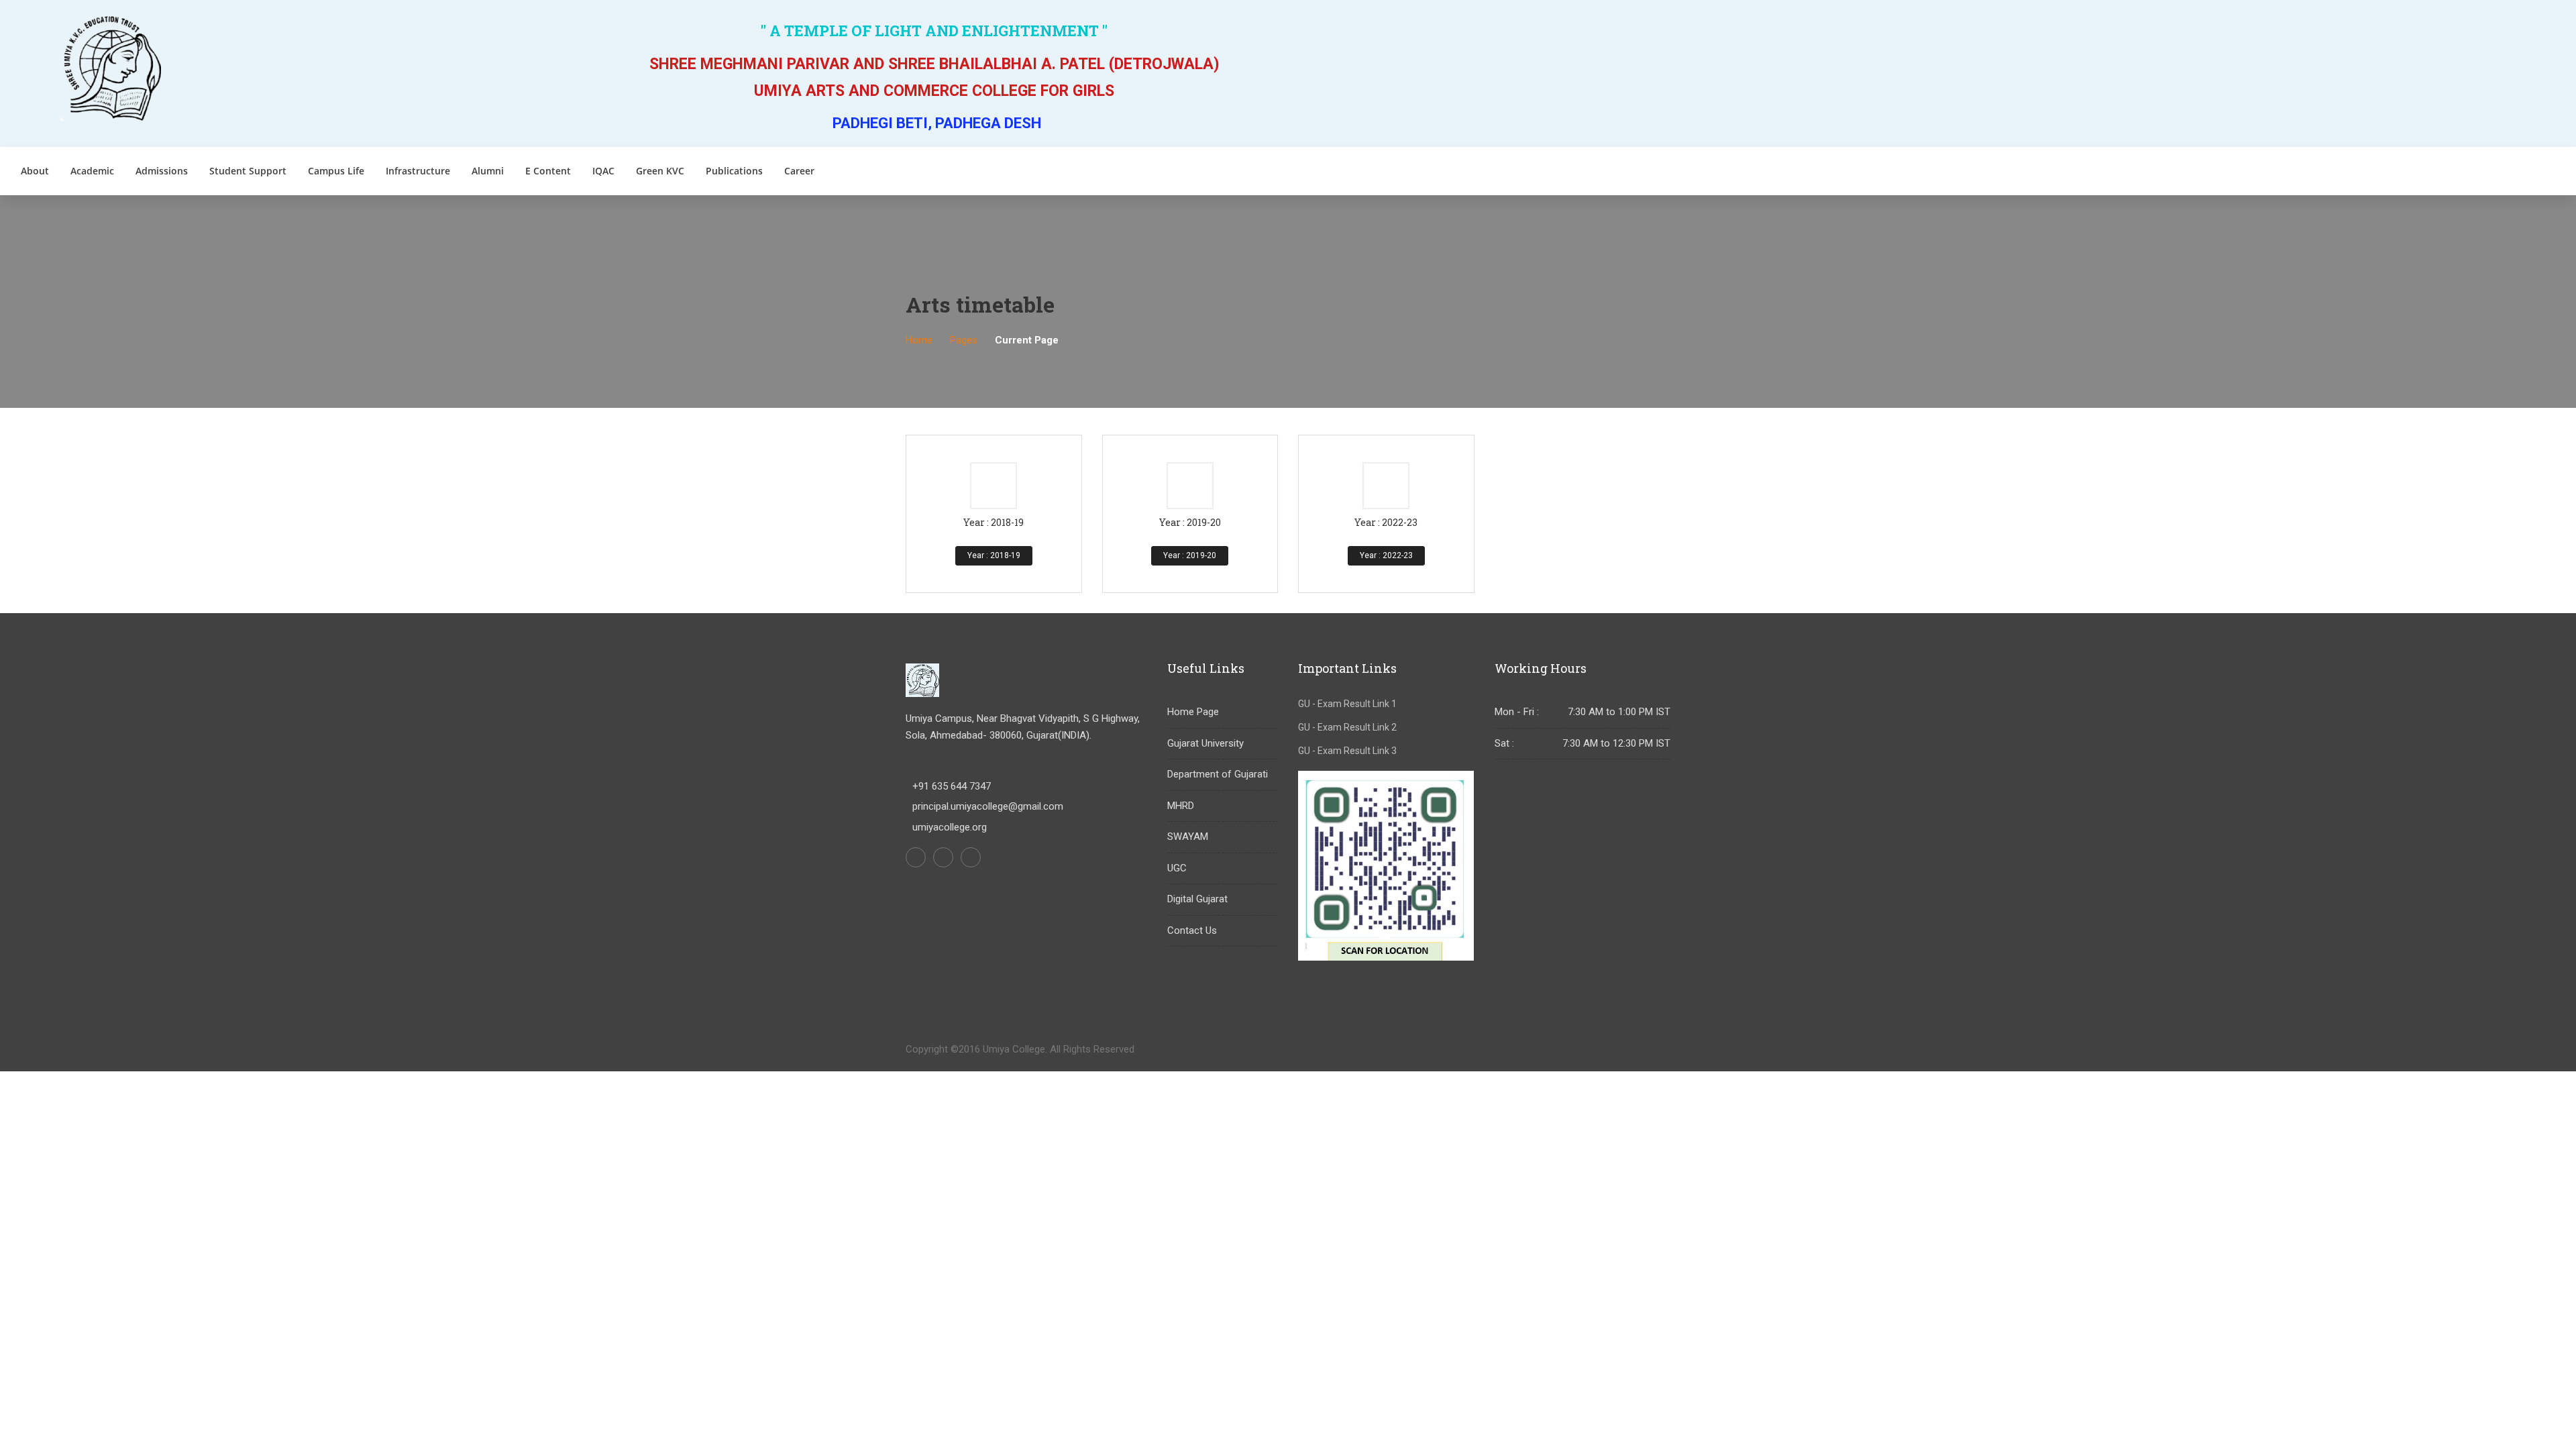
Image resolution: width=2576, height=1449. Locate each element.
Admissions (162, 171)
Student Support (248, 171)
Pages (964, 340)
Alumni (488, 171)
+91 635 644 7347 (952, 786)
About (35, 171)
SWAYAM (1188, 837)
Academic (92, 171)
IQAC (603, 171)
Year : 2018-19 (994, 555)
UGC (1177, 868)
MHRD (1181, 806)
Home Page (1193, 712)
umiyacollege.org (950, 827)
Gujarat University (1205, 743)
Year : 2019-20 (1190, 555)
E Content (548, 171)
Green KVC (660, 171)
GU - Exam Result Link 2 (1347, 727)
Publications (734, 171)
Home (919, 340)
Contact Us (1192, 930)
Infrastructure (418, 171)
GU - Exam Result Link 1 (1347, 704)
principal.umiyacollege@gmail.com (988, 806)
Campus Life (336, 171)
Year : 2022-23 (1386, 555)
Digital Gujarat (1197, 899)
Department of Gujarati (1218, 774)
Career (799, 171)
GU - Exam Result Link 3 (1347, 751)
